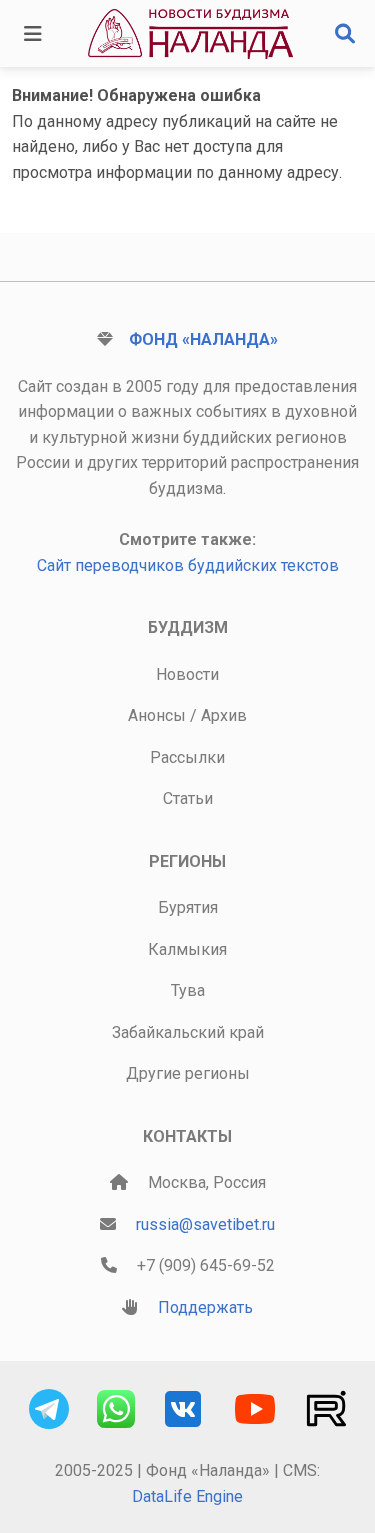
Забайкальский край (188, 1032)
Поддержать (205, 1307)
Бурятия (188, 907)
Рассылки (187, 757)
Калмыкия (187, 949)
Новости (187, 674)
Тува (188, 990)
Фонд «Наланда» (203, 339)
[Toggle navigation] (33, 34)
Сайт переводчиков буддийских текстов (188, 565)
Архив (224, 715)
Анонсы (157, 715)
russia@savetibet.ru (205, 1224)
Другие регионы (188, 1073)
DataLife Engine (187, 1496)
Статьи (188, 798)
